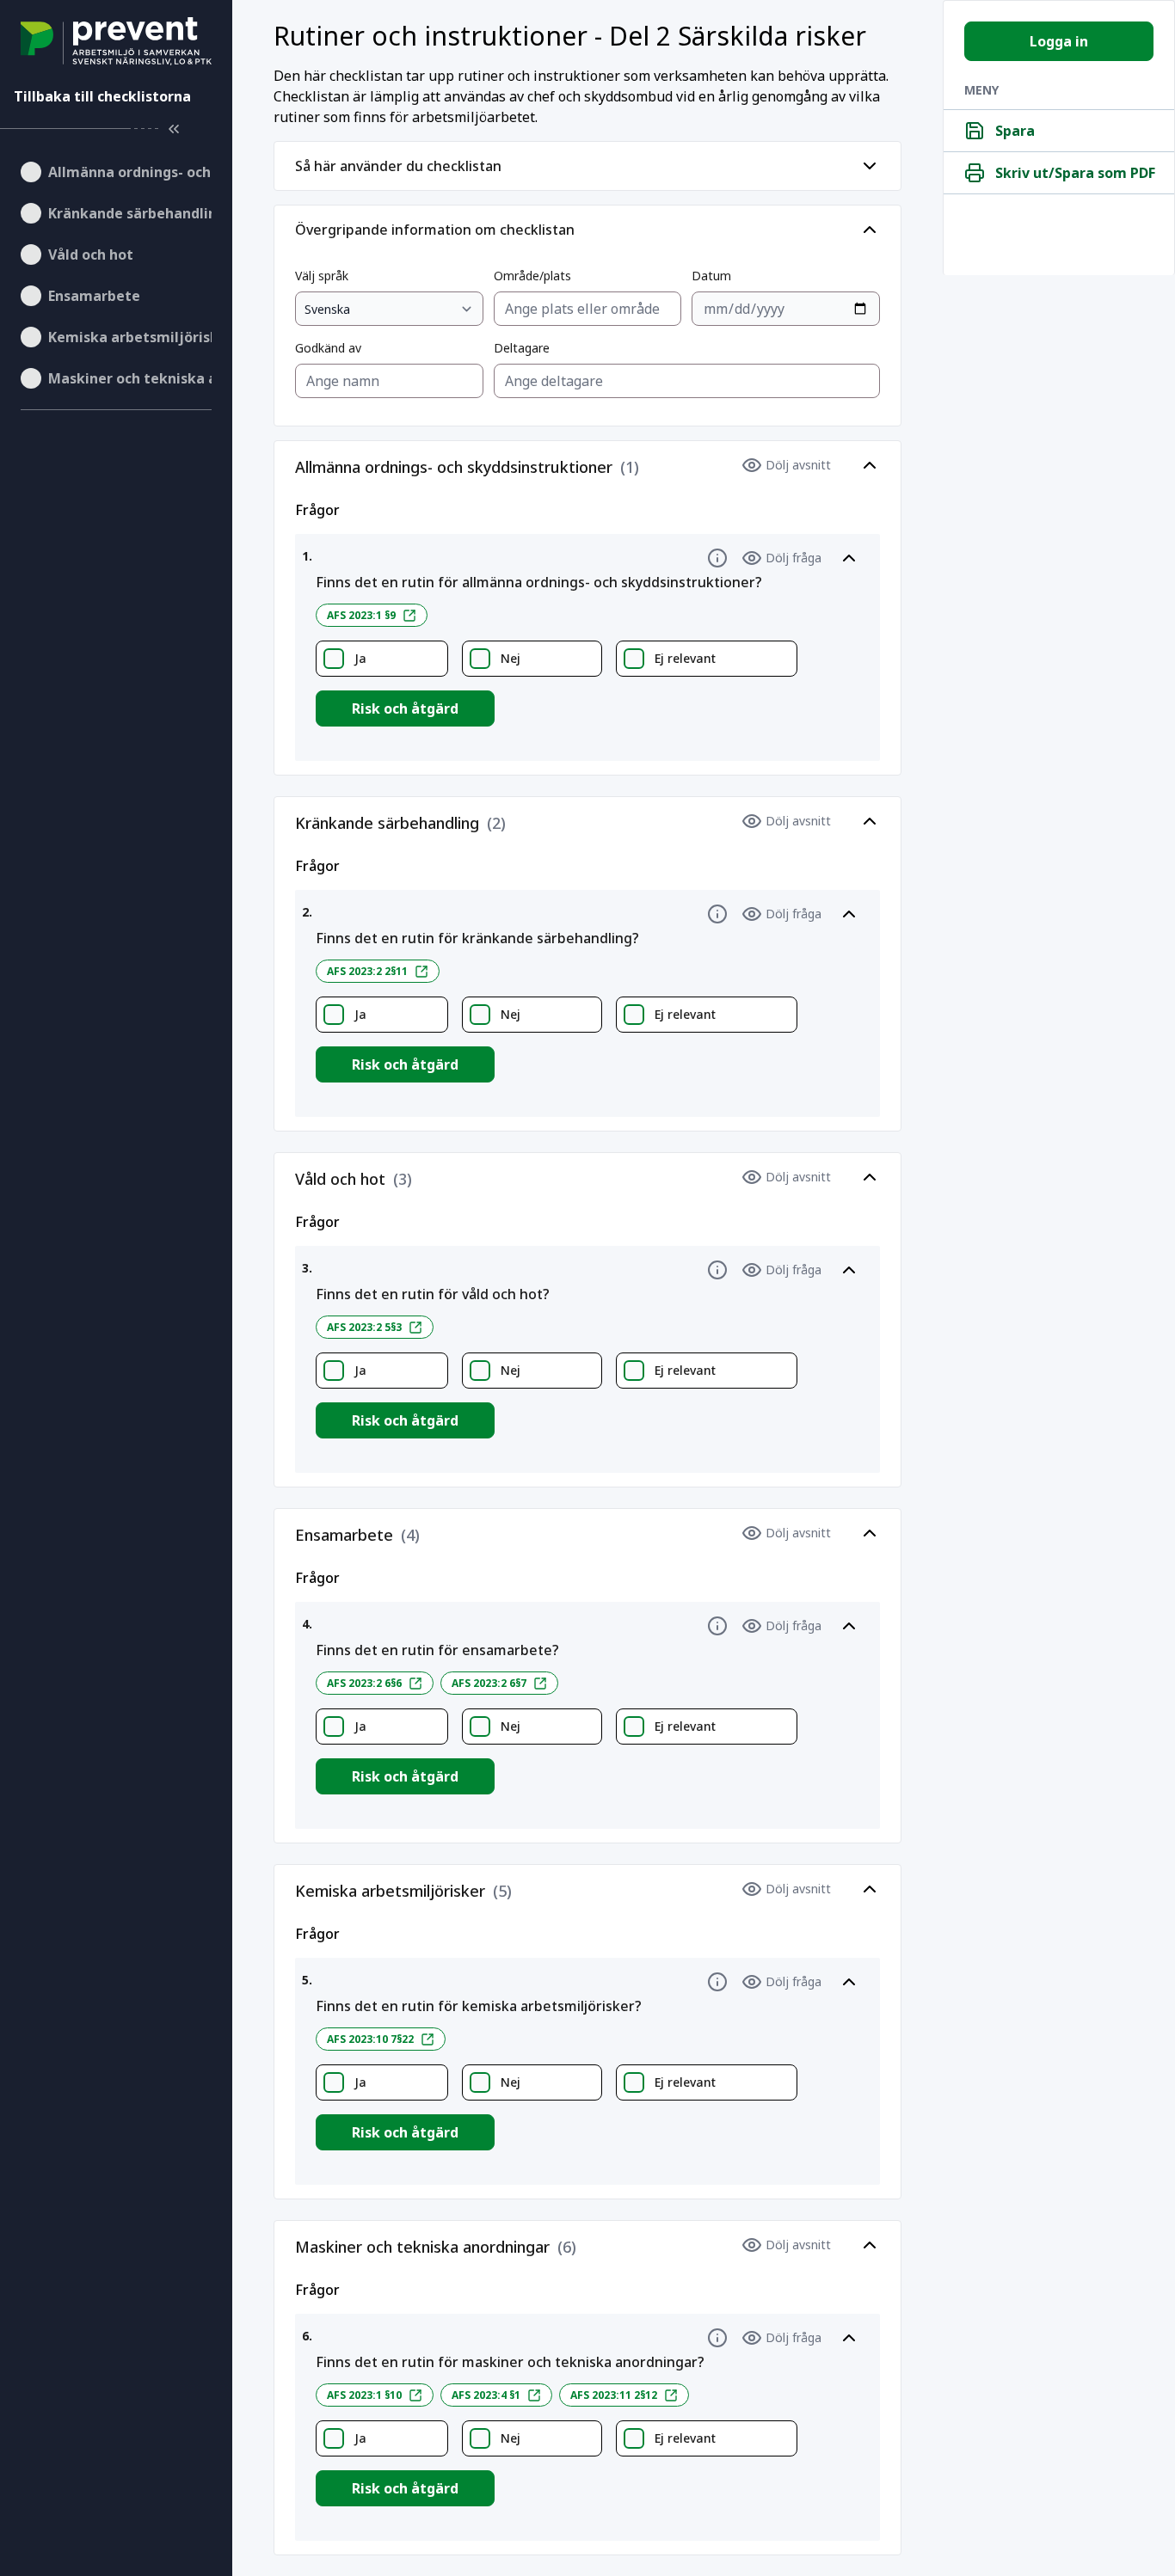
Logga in (1059, 41)
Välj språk (322, 276)
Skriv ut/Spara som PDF (1075, 173)
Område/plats (532, 276)
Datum (711, 276)
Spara (1015, 131)
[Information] (717, 558)
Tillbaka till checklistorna (102, 96)
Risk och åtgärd (405, 708)
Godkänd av (328, 348)
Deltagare (522, 348)
